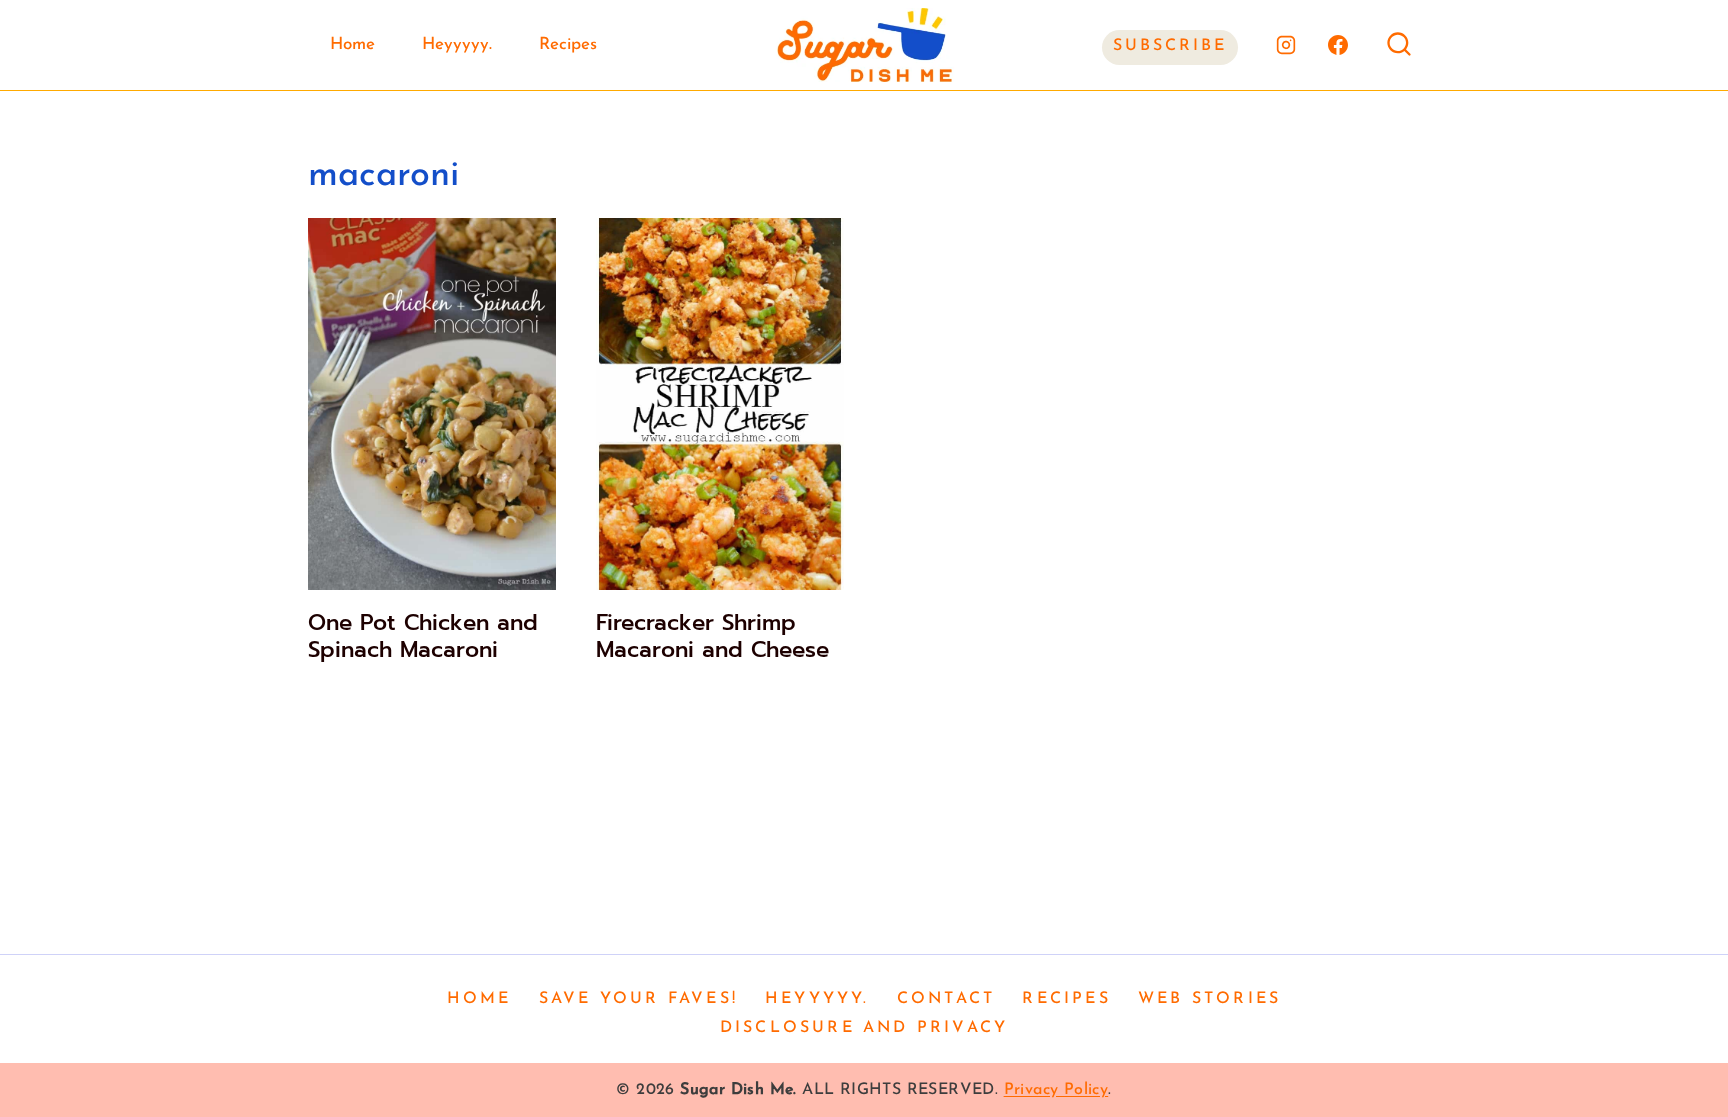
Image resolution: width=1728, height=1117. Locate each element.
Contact (946, 999)
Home (352, 44)
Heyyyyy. (457, 44)
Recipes (568, 44)
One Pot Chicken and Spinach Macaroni (423, 635)
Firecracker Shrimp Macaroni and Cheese (712, 635)
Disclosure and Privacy (864, 1028)
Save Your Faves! (638, 999)
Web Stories (1209, 999)
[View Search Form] (1399, 45)
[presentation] (432, 404)
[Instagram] (1286, 45)
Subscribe (1170, 46)
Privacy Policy (1056, 1090)
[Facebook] (1338, 45)
